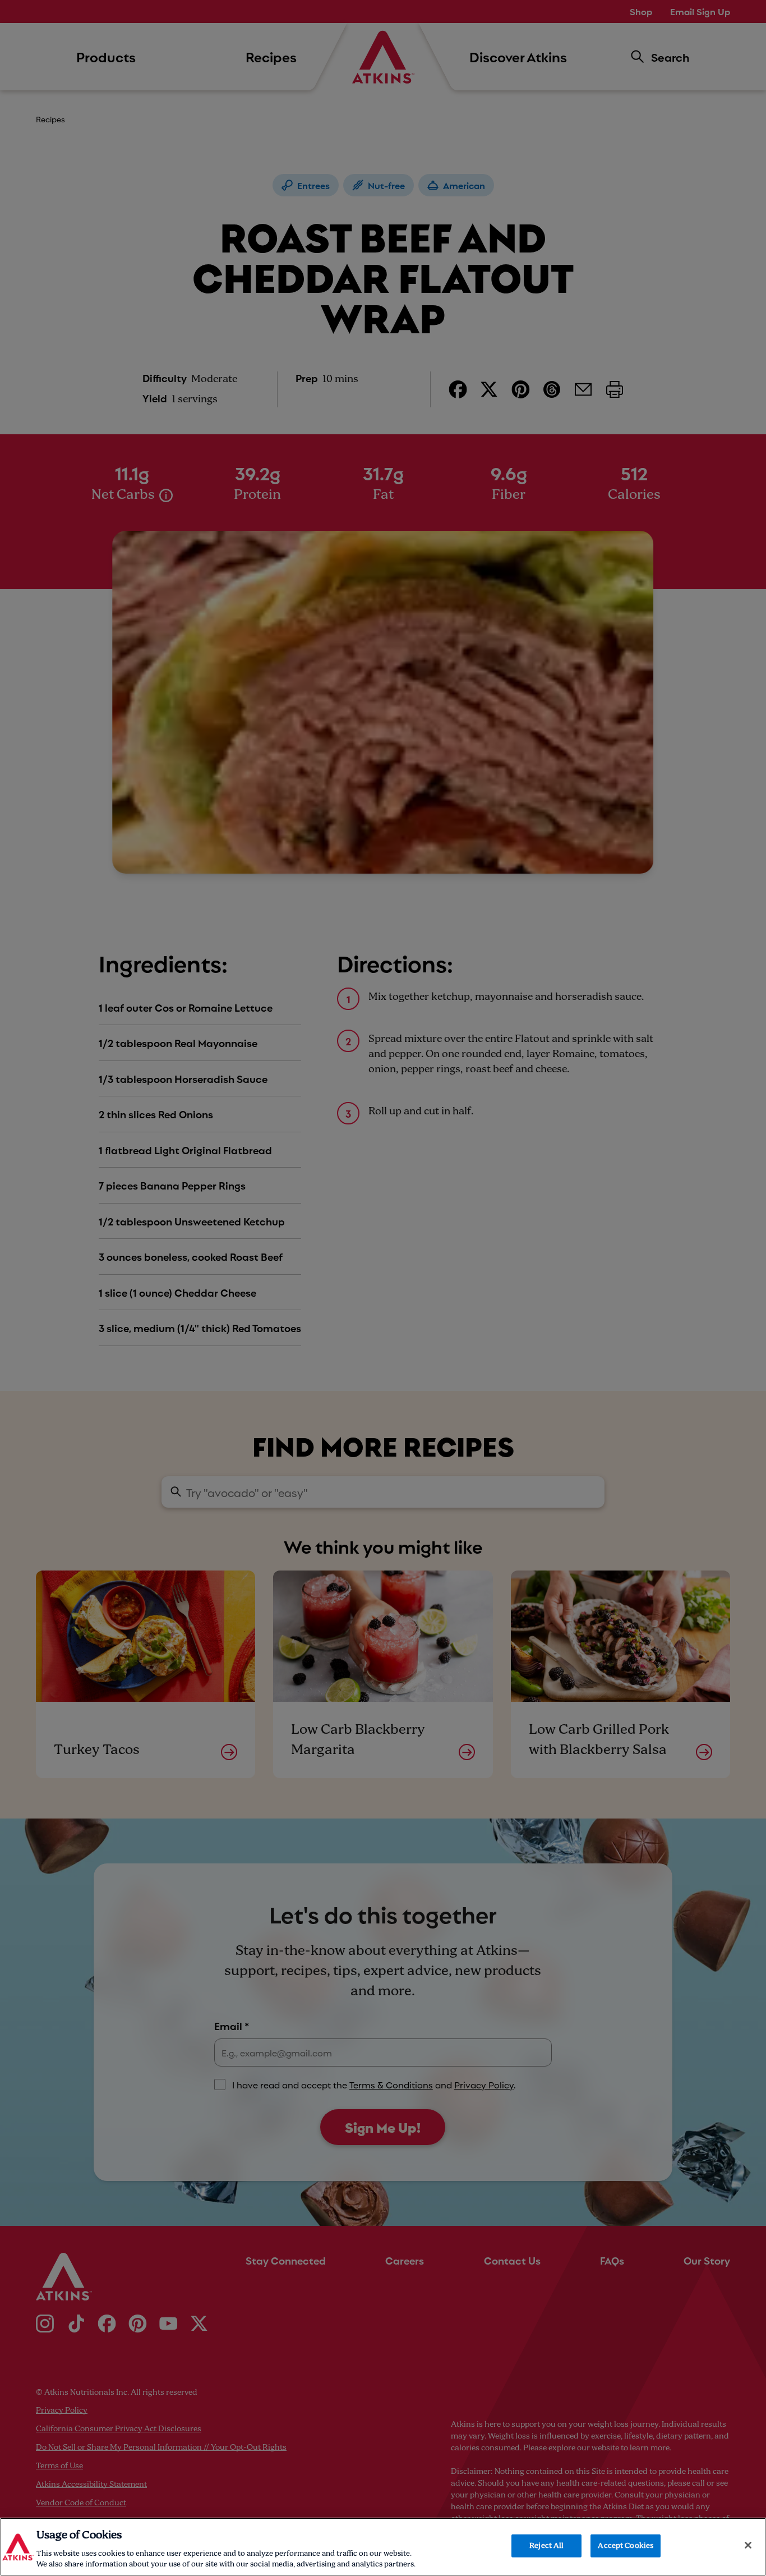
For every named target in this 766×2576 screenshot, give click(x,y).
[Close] (748, 2545)
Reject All (546, 2546)
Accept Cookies (626, 2546)
